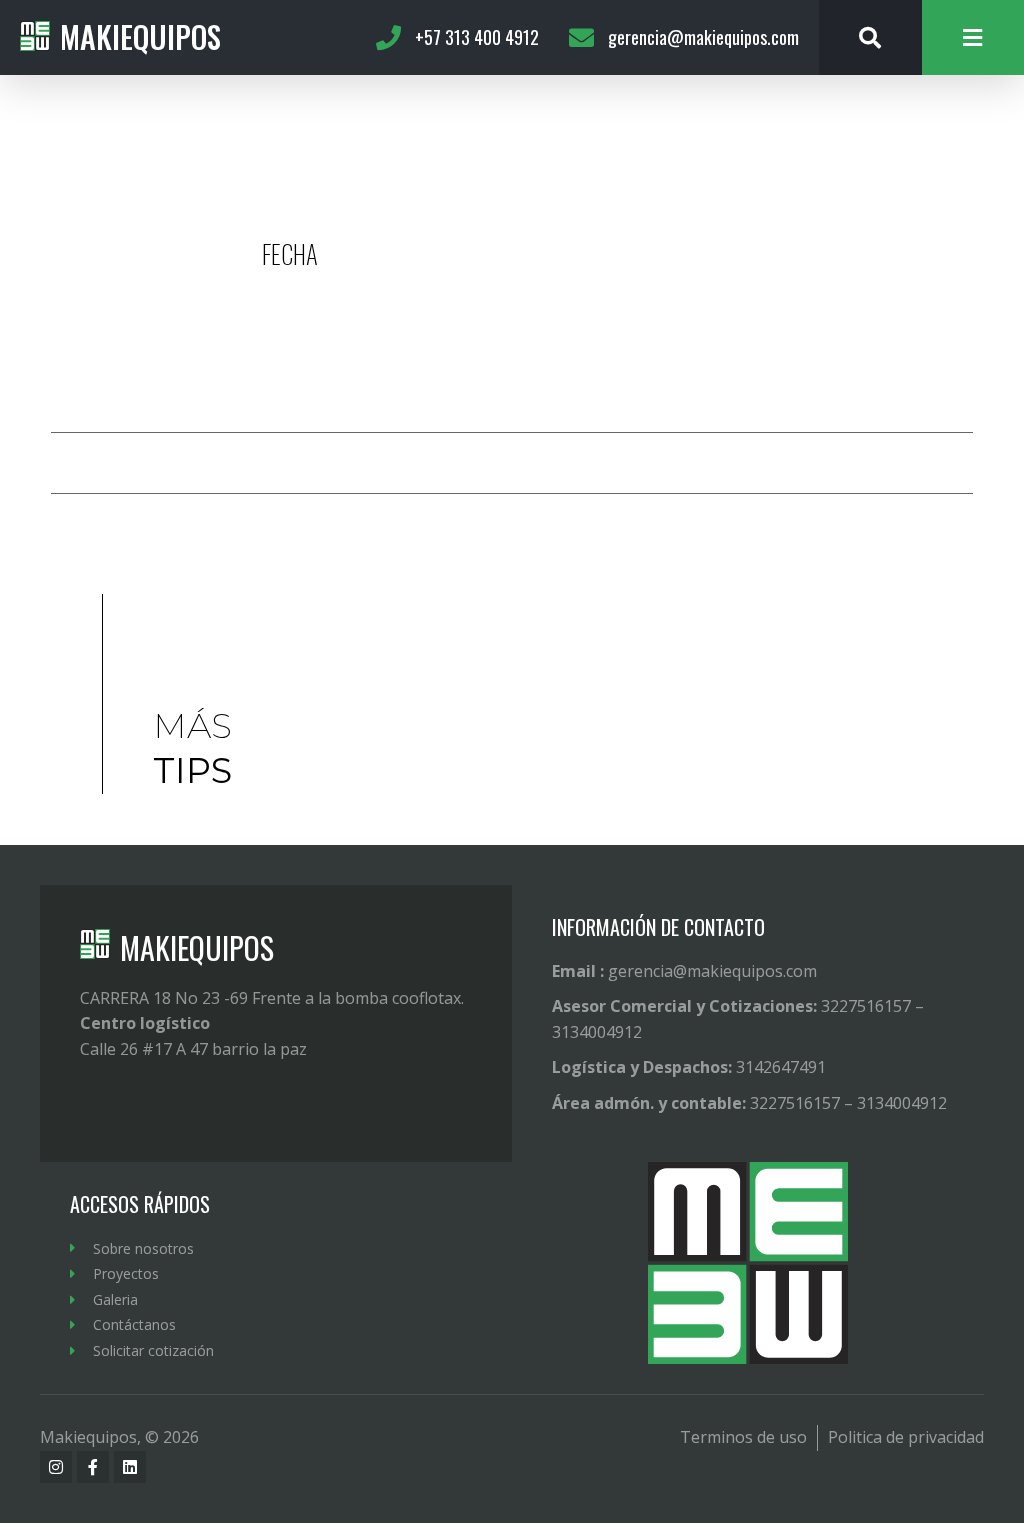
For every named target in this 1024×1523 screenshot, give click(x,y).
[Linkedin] (130, 1467)
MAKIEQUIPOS (197, 947)
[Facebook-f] (93, 1467)
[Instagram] (56, 1467)
